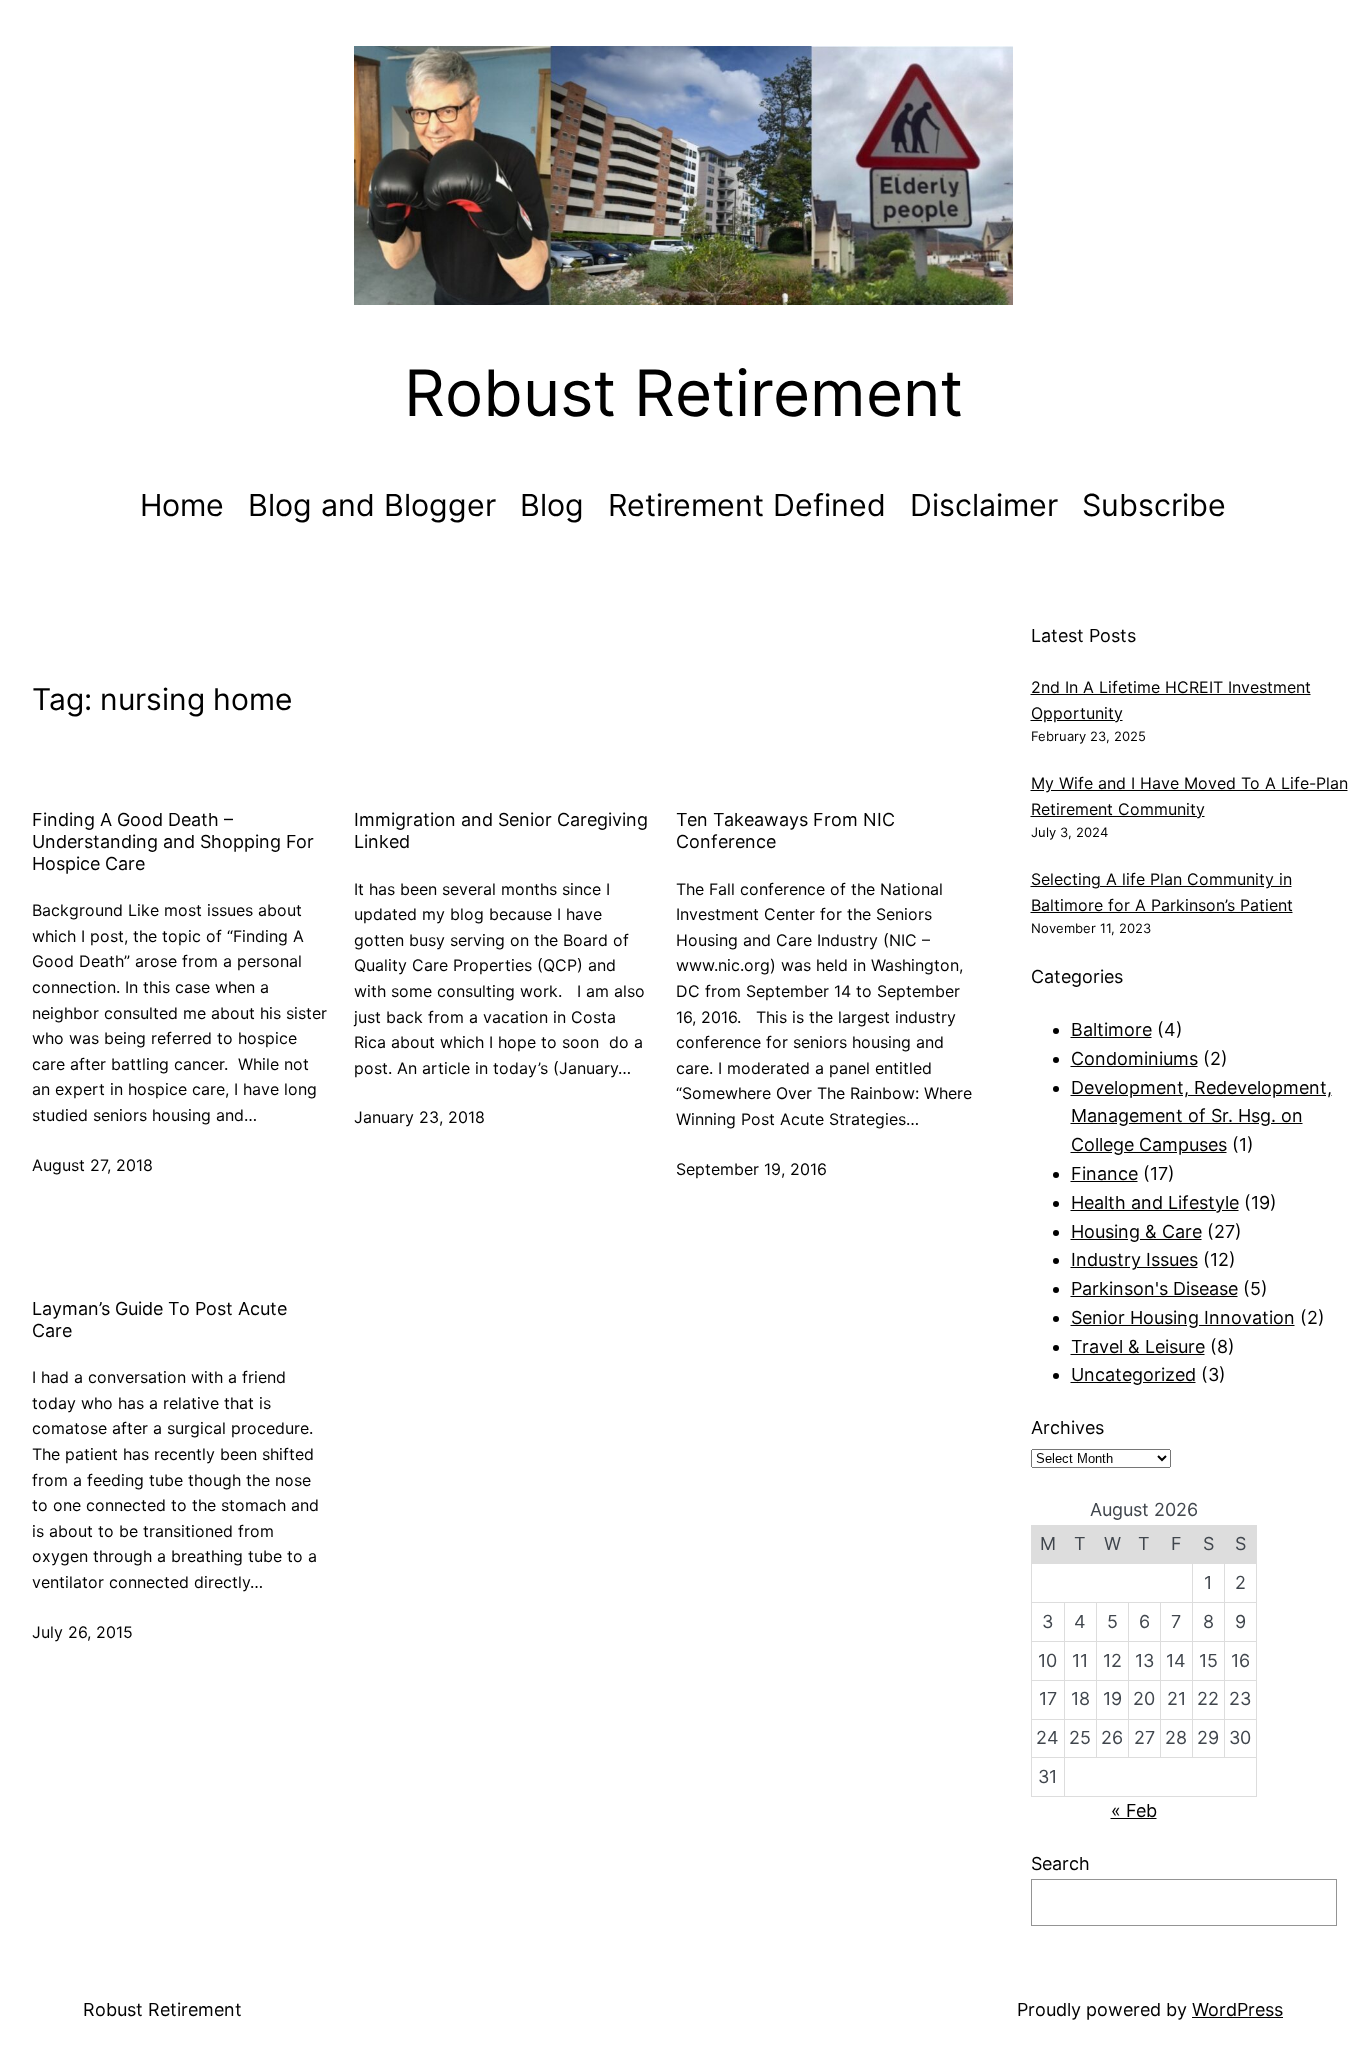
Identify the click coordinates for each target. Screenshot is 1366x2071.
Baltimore (1111, 1029)
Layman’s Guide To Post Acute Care (159, 1319)
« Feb (1134, 1810)
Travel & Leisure (1138, 1346)
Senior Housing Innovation (1183, 1317)
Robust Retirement (683, 392)
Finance (1104, 1173)
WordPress (1237, 2009)
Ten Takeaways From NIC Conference (785, 830)
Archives (1067, 1427)
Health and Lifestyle (1155, 1202)
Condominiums (1134, 1058)
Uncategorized (1133, 1374)
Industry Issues (1134, 1259)
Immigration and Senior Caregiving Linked (501, 830)
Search (1060, 1863)
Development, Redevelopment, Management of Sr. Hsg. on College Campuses (1201, 1116)
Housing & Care (1136, 1231)
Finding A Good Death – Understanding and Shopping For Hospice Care (173, 841)
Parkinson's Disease (1154, 1288)
